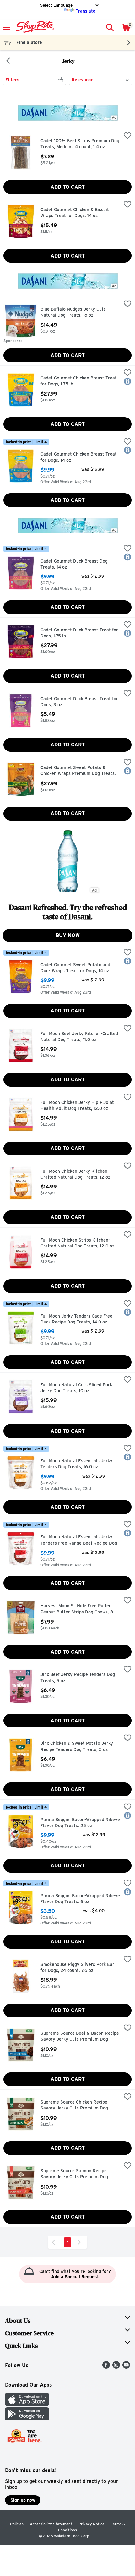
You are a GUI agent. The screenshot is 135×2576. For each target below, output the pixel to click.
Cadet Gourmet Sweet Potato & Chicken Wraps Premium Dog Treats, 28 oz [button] (78, 771)
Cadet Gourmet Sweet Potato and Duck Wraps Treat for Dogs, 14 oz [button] (75, 968)
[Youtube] (126, 2367)
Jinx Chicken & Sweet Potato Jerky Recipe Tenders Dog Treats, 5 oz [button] (77, 1746)
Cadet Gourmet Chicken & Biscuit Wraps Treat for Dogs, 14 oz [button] (75, 213)
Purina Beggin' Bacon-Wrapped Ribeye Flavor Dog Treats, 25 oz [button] (80, 1823)
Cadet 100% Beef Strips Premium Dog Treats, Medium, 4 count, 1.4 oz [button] (80, 144)
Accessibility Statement (51, 2524)
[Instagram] (116, 2367)
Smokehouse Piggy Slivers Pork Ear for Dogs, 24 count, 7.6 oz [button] (77, 1968)
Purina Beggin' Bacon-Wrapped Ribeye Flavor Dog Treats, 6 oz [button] (80, 1899)
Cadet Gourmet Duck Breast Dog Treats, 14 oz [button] (74, 564)
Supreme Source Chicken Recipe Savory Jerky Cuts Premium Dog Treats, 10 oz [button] (74, 2106)
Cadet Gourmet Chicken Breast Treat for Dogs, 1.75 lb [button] (79, 381)
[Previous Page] (55, 2242)
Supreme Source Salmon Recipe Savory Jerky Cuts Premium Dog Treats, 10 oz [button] (74, 2174)
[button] (110, 27)
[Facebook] (106, 2367)
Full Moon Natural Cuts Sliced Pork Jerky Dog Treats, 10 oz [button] (76, 1388)
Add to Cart (68, 187)
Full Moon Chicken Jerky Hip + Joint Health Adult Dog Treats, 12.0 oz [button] (77, 1106)
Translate (86, 11)
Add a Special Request (75, 2277)
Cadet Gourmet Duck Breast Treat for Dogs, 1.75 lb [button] (79, 633)
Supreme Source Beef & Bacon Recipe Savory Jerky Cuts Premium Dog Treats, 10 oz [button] (80, 2037)
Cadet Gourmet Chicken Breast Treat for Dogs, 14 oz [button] (79, 457)
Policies (17, 2524)
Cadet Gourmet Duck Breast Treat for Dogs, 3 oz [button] (79, 702)
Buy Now (68, 935)
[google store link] (27, 2419)
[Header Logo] (34, 27)
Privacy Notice (92, 2524)
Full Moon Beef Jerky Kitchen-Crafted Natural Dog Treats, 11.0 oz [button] (79, 1037)
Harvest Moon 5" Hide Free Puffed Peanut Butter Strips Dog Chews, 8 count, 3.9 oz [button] (77, 1609)
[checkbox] (127, 136)
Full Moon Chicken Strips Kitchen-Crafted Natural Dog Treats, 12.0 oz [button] (77, 1243)
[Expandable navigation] (7, 27)
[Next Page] (80, 2242)
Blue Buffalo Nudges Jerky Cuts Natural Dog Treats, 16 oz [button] (73, 312)
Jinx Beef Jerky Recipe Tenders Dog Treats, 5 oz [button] (78, 1678)
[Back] (8, 61)
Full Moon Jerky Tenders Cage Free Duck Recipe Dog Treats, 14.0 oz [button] (76, 1319)
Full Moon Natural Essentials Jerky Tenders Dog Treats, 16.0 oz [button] (76, 1464)
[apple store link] (27, 2404)
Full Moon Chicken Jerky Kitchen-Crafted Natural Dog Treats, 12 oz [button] (75, 1174)
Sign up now (23, 2500)
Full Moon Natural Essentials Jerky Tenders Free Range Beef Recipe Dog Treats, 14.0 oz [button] (79, 1540)
